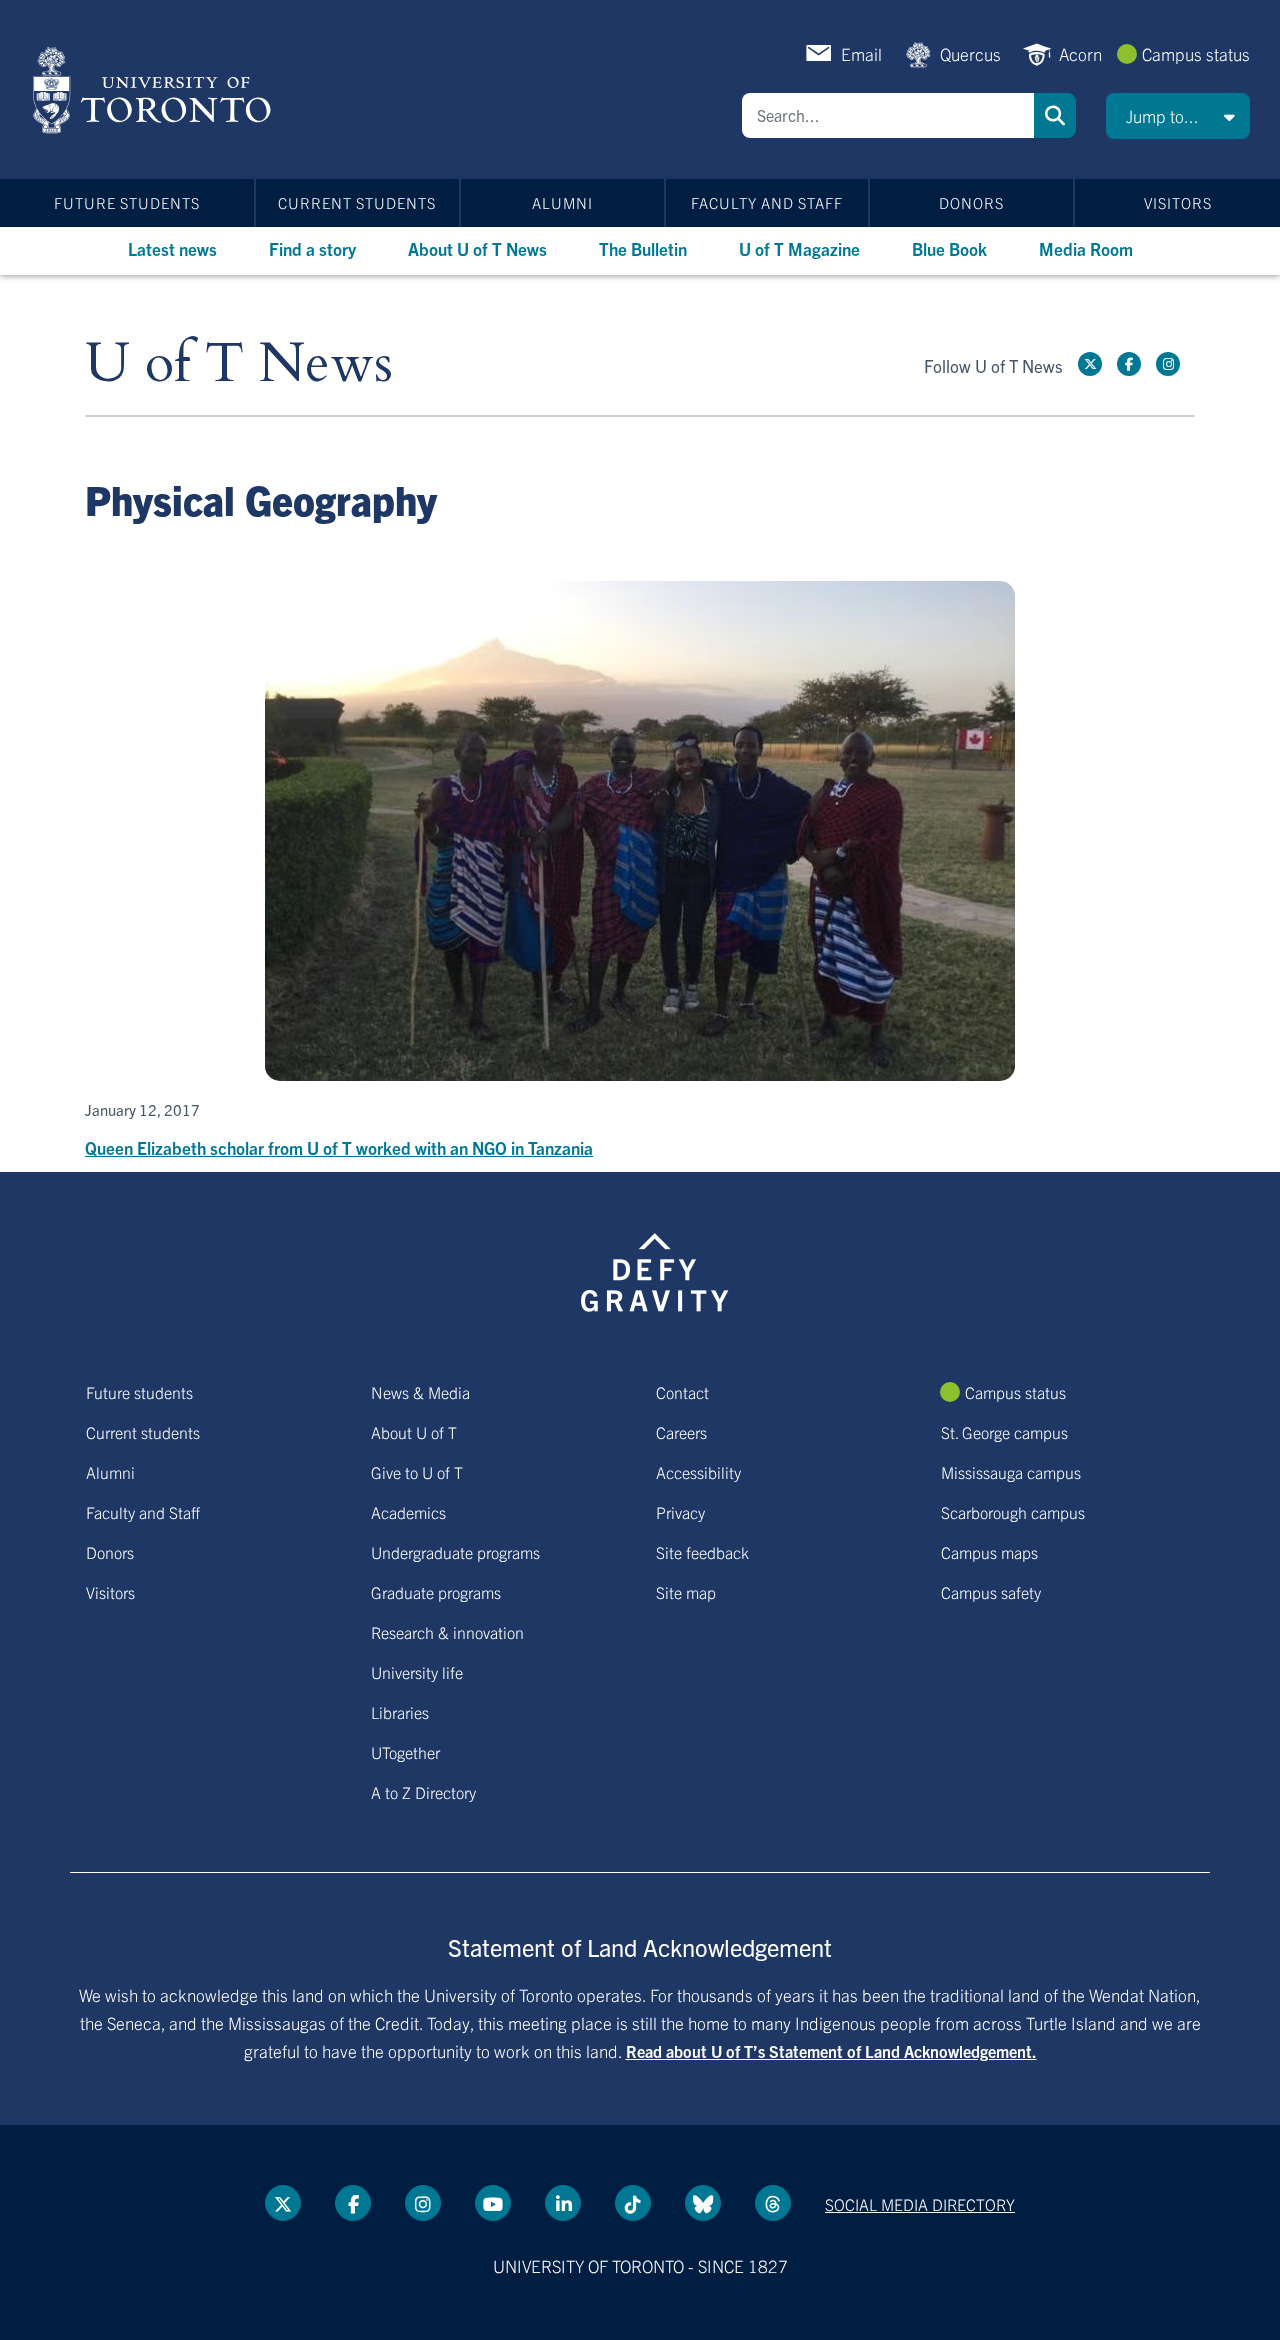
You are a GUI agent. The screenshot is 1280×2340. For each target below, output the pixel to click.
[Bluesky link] (703, 2203)
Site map (686, 1592)
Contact (682, 1392)
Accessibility (698, 1472)
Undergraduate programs (455, 1552)
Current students (357, 202)
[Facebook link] (1129, 364)
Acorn (1080, 53)
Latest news (172, 248)
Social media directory (920, 2204)
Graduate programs (436, 1592)
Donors (971, 202)
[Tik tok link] (633, 2203)
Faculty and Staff (767, 202)
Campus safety (991, 1592)
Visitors (1178, 202)
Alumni (562, 202)
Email (861, 53)
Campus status (1196, 53)
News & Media (420, 1392)
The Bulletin (643, 248)
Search (1055, 115)
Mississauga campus (1011, 1472)
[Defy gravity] (655, 1269)
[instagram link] (1168, 364)
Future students (127, 202)
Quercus (970, 53)
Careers (681, 1432)
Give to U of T (417, 1472)
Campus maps (989, 1552)
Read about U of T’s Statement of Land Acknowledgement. (831, 2051)
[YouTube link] (493, 2203)
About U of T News (477, 248)
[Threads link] (773, 2203)
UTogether (405, 1752)
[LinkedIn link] (563, 2203)
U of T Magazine (799, 248)
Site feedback (702, 1552)
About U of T (414, 1432)
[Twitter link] (1090, 364)
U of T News (239, 364)
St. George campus (1004, 1432)
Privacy (680, 1512)
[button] (1178, 116)
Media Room (1086, 248)
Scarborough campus (1013, 1512)
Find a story (312, 248)
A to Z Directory (423, 1792)
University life (417, 1672)
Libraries (400, 1712)
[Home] (155, 90)
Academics (408, 1512)
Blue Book (949, 248)
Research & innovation (447, 1632)
